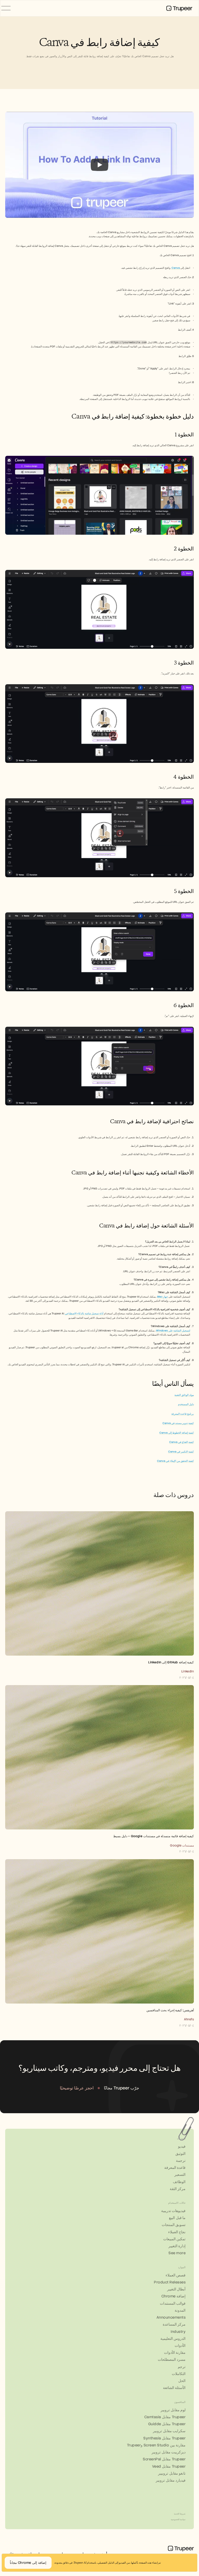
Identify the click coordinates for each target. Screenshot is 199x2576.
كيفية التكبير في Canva (181, 1452)
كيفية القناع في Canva (182, 1442)
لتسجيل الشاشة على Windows (173, 1331)
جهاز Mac (163, 1297)
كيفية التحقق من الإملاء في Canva (175, 1461)
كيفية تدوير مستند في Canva (178, 1423)
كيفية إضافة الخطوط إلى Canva (177, 1433)
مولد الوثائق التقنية (184, 1395)
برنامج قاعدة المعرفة (183, 1414)
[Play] (99, 165)
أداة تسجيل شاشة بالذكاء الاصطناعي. (84, 1313)
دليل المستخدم (186, 1404)
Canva (176, 268)
